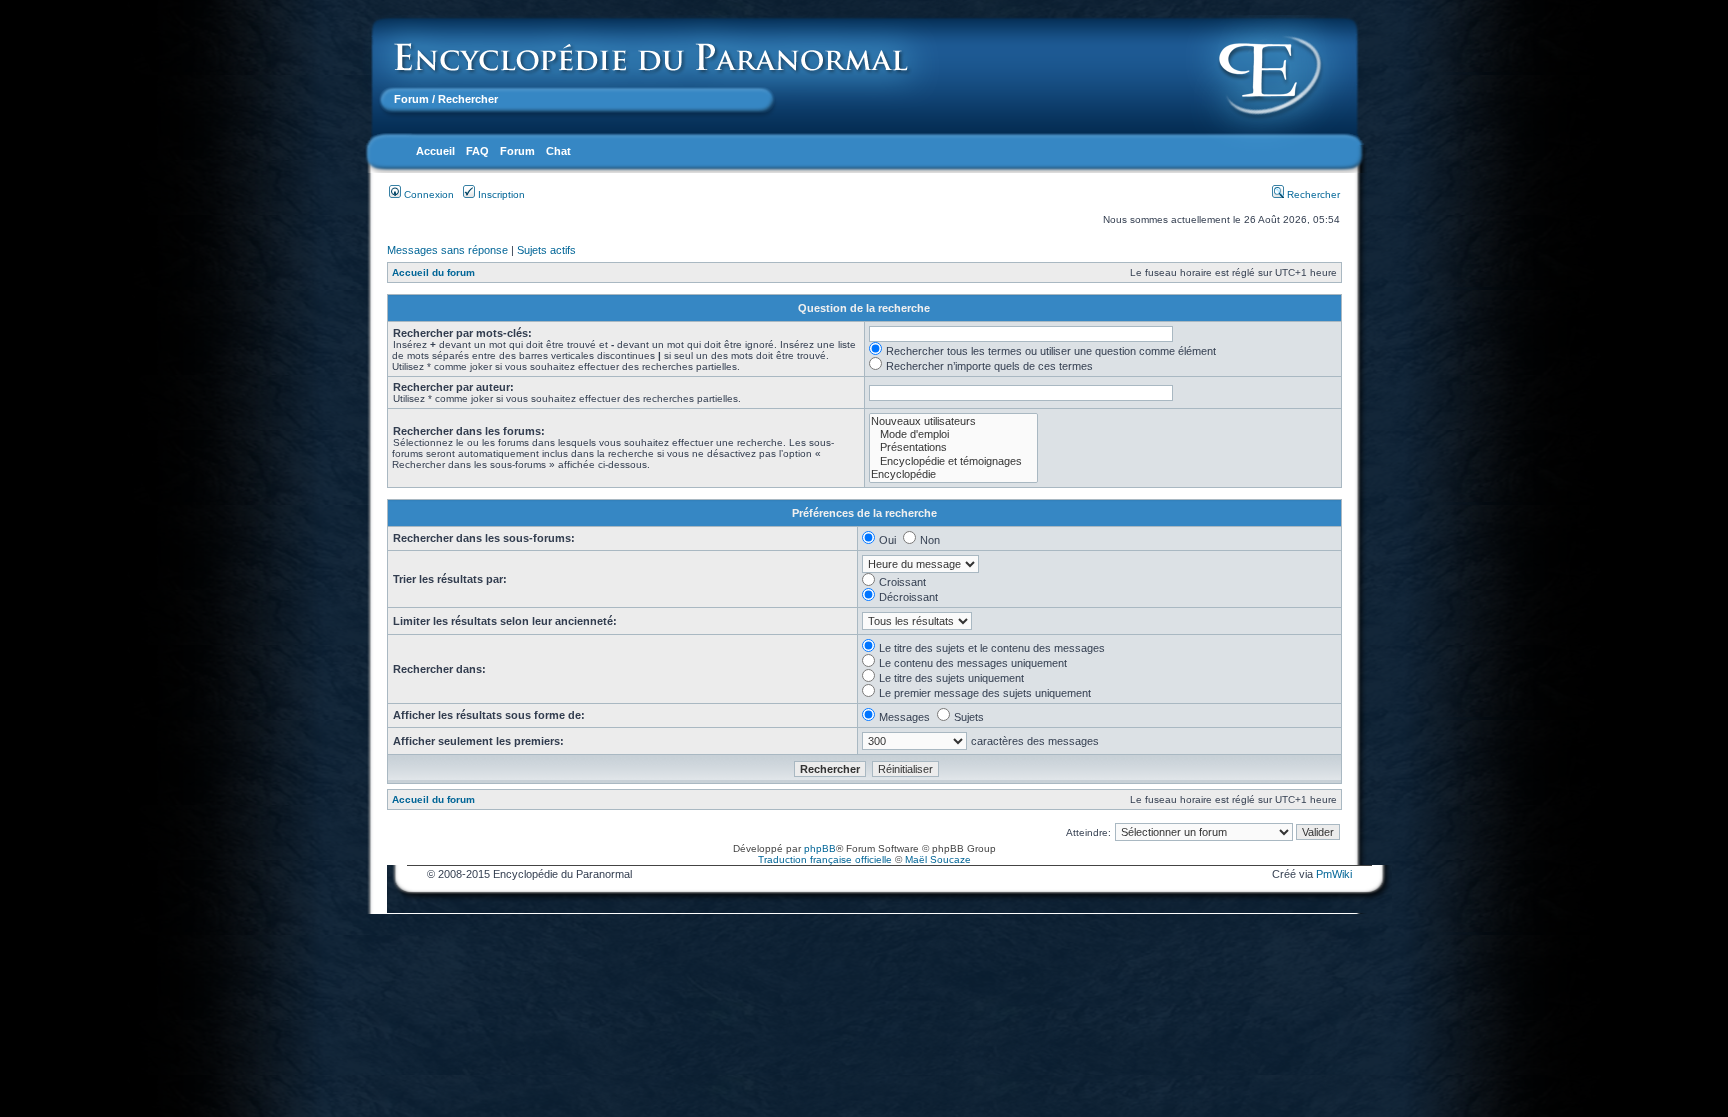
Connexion (427, 194)
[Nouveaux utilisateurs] (953, 421)
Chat (558, 151)
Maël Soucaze (938, 859)
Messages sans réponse (447, 250)
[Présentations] (953, 447)
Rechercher (1312, 194)
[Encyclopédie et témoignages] (953, 461)
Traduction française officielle (825, 859)
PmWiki (1334, 874)
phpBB (820, 848)
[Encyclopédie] (953, 474)
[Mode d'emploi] (953, 434)
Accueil (435, 151)
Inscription (500, 194)
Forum (411, 99)
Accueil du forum (433, 272)
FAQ (477, 151)
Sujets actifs (546, 250)
